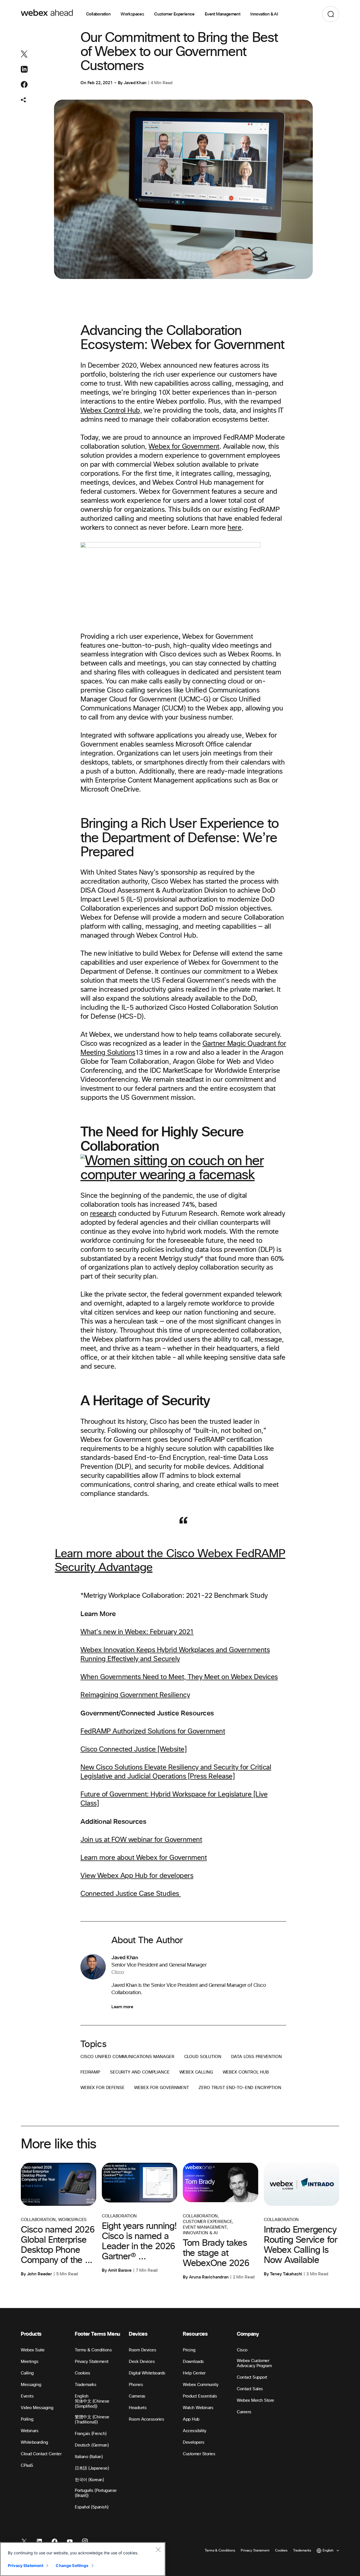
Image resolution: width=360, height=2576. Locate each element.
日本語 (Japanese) (92, 2468)
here (234, 528)
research (103, 1214)
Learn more (122, 2007)
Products (31, 2334)
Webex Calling (196, 2072)
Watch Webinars (198, 2408)
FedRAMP (90, 2072)
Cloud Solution (203, 2057)
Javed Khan (135, 83)
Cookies (83, 2373)
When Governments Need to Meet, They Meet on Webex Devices (179, 1677)
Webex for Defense (102, 2088)
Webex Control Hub (246, 2072)
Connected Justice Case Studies (131, 1894)
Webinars (30, 2431)
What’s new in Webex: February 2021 (137, 1632)
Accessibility (195, 2431)
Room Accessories (146, 2419)
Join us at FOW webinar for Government (141, 1840)
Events (27, 2396)
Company (248, 2334)
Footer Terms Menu (97, 2334)
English (82, 2396)
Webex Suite (33, 2350)
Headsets (138, 2408)
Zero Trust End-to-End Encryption (240, 2088)
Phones (136, 2385)
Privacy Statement (92, 2362)
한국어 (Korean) (89, 2480)
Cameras (137, 2396)
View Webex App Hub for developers (137, 1876)
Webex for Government (184, 447)
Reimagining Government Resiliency (135, 1695)
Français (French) (91, 2434)
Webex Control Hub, (111, 411)
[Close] (158, 2550)
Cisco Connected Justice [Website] (133, 1750)
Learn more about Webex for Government (144, 1858)
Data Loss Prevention (256, 2057)
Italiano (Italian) (89, 2457)
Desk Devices (142, 2362)
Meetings (30, 2362)
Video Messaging (37, 2408)
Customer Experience (174, 14)
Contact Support (252, 2377)
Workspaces (132, 14)
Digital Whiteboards (147, 2373)
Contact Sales (250, 2389)
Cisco (242, 2350)
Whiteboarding (34, 2442)
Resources (195, 2334)
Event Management (222, 14)
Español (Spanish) (92, 2507)
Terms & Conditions (93, 2350)
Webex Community (201, 2385)
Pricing (189, 2350)
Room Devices (142, 2350)
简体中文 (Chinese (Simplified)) (92, 2404)
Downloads (193, 2362)
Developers (193, 2442)
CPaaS (27, 2466)
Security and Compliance (140, 2072)
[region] (83, 2559)
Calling (27, 2373)
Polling (27, 2419)
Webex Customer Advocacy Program (254, 2363)
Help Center (194, 2373)
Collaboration (98, 14)
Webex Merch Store (256, 2400)
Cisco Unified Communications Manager (127, 2057)
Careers (244, 2412)
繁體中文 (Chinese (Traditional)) (92, 2420)
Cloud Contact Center (41, 2454)
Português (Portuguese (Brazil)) (96, 2493)
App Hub (191, 2419)
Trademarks (85, 2385)
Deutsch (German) (92, 2445)
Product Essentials (200, 2396)
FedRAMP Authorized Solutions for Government (153, 1732)
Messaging (31, 2385)
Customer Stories (199, 2454)
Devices (138, 2334)
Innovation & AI (264, 14)
